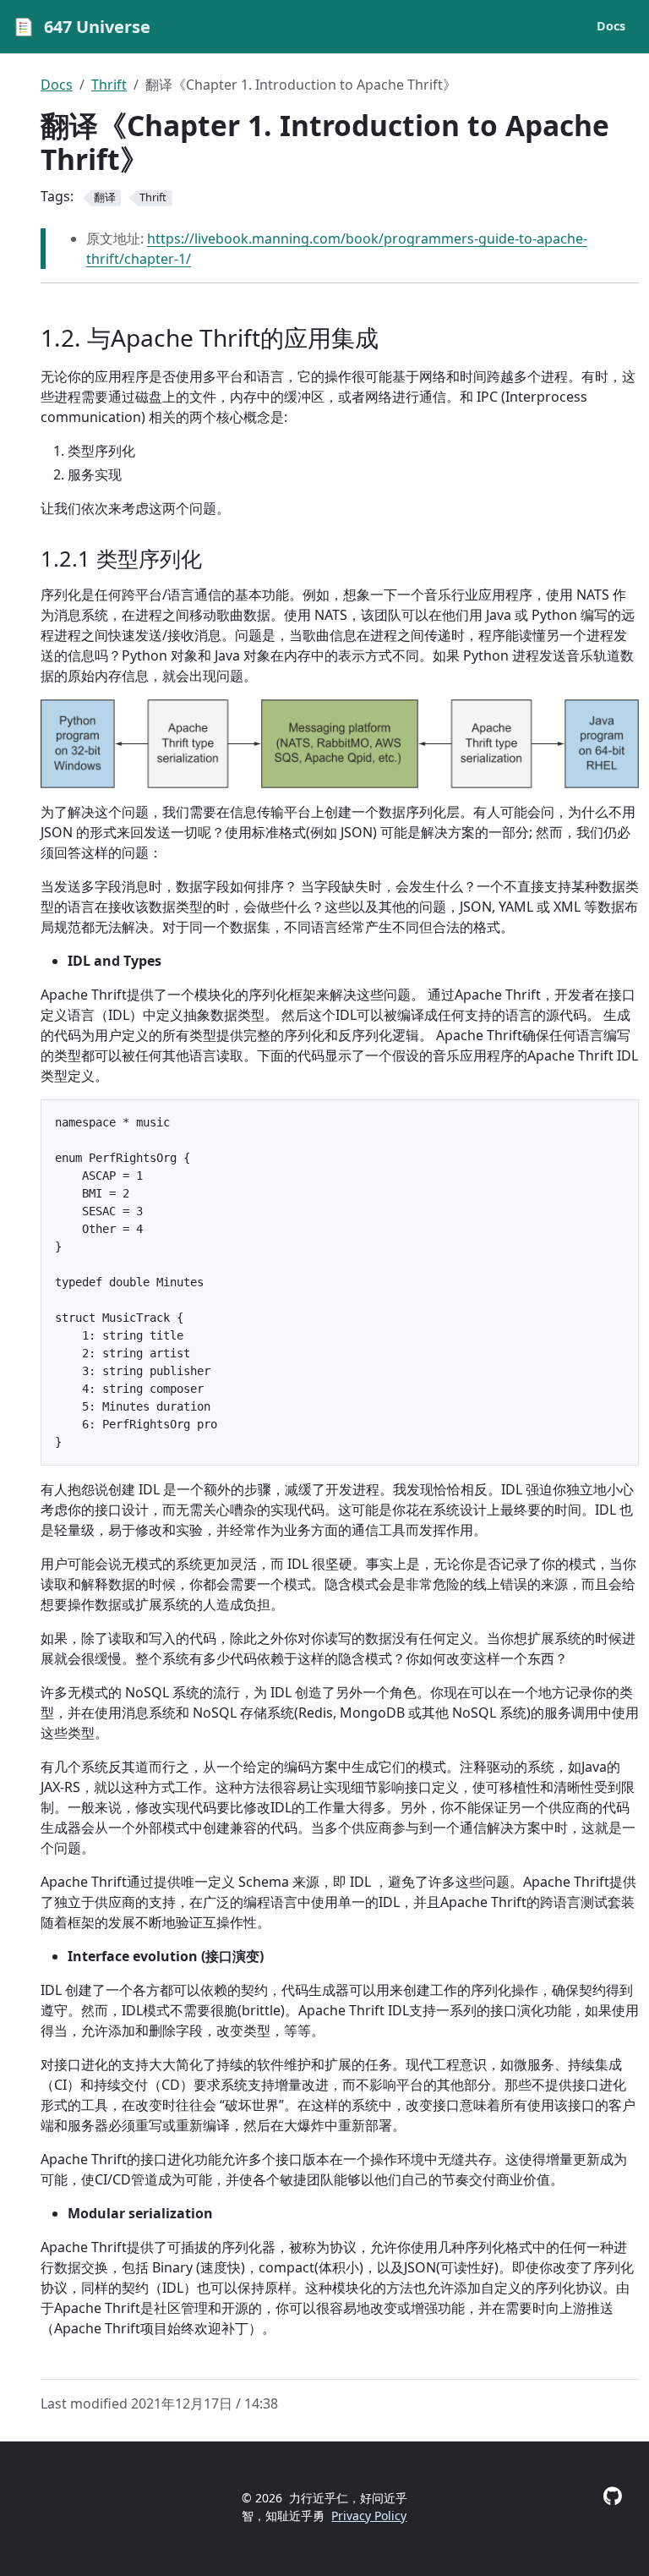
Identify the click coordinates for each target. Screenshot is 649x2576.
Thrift (109, 85)
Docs (57, 85)
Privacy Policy (369, 2516)
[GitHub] (613, 2496)
